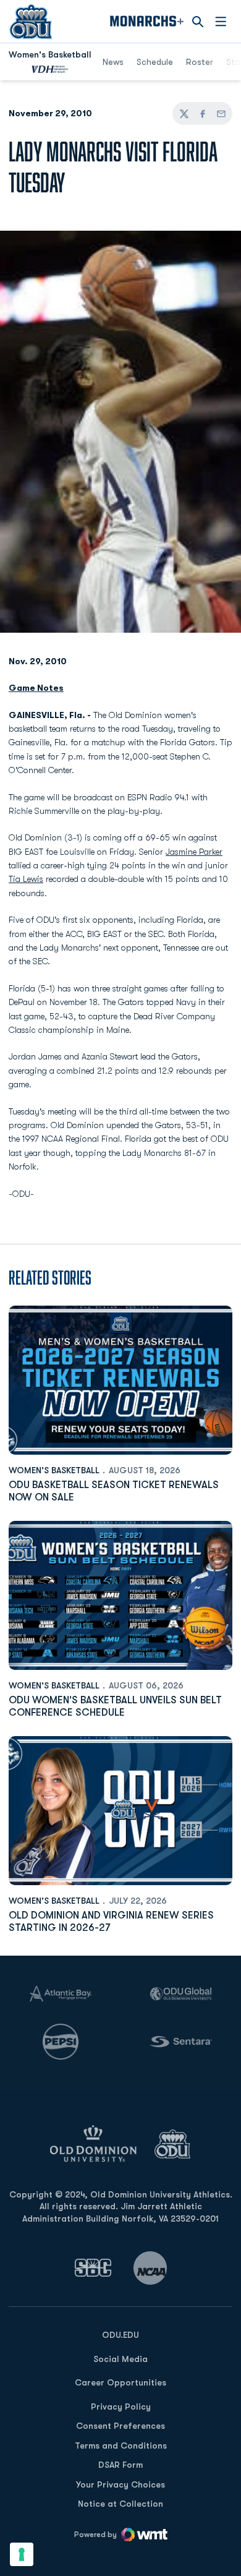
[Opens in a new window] (93, 2268)
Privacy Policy (121, 2407)
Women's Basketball (54, 1470)
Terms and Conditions (121, 2445)
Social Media (120, 2359)
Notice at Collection (120, 2504)
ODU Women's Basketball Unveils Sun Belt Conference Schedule (115, 1706)
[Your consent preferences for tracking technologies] (22, 2554)
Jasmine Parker (194, 852)
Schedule (155, 62)
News (113, 62)
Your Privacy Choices (120, 2484)
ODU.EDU (120, 2334)
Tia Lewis (26, 879)
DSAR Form (120, 2465)
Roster (200, 62)
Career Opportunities (120, 2382)
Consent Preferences (120, 2426)
